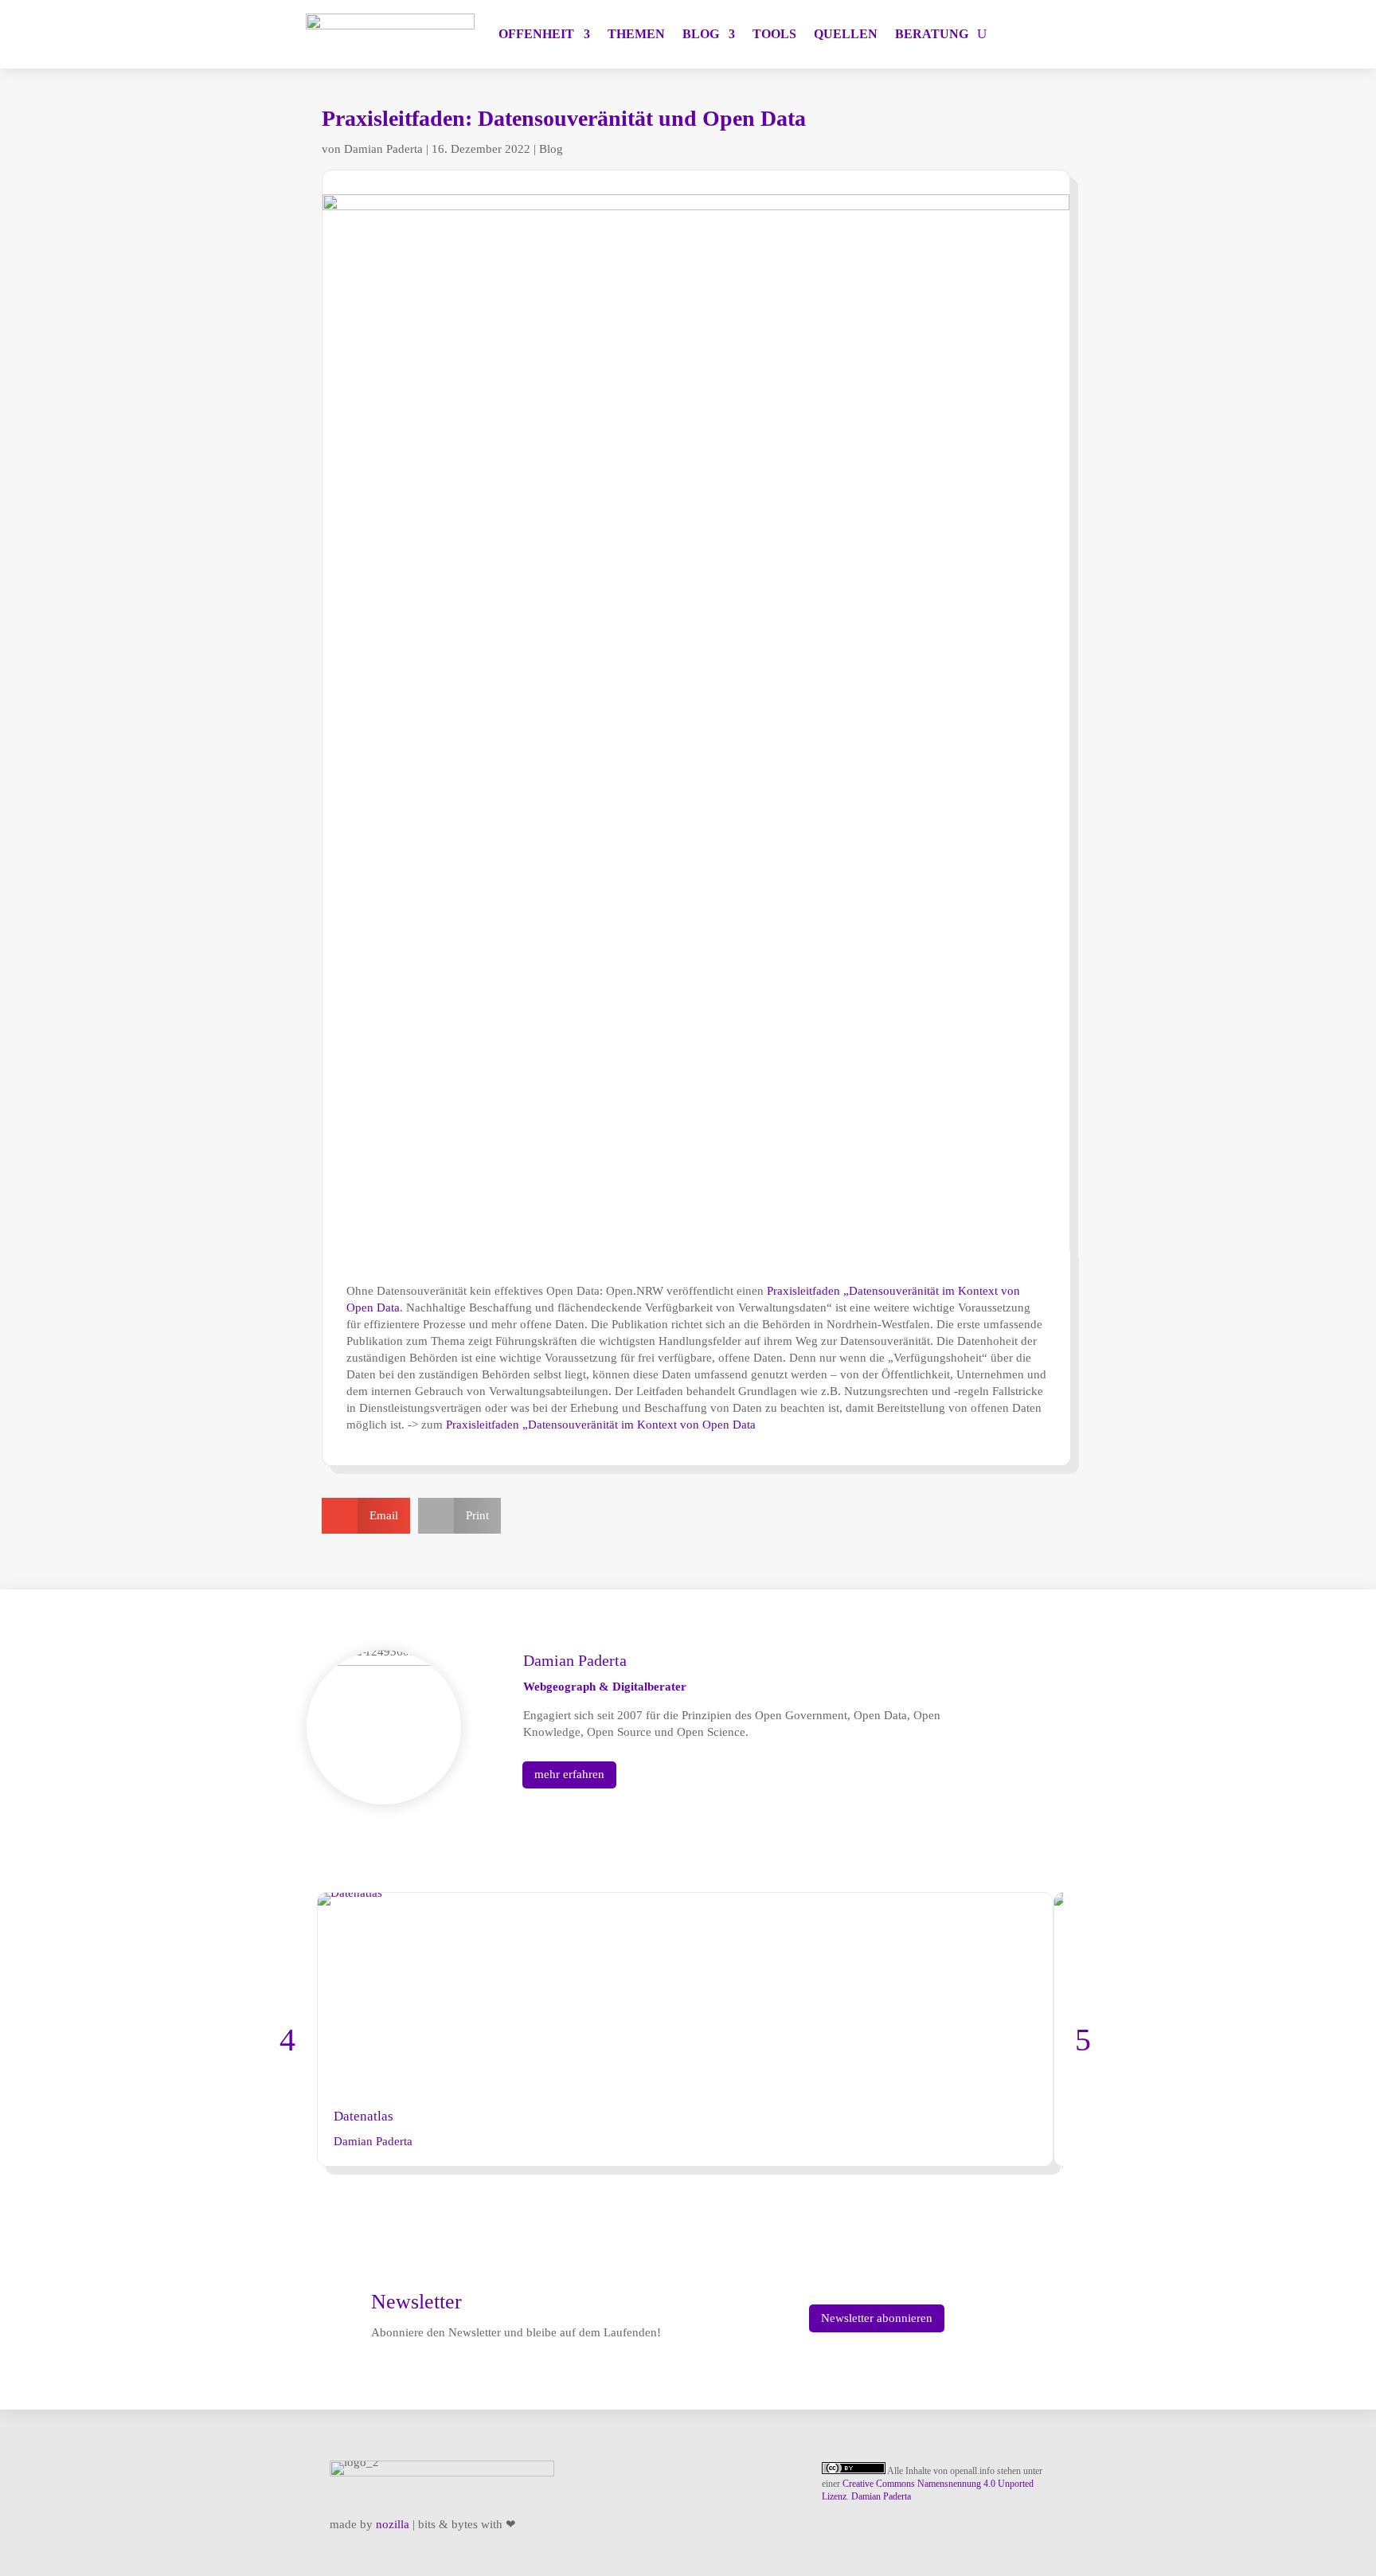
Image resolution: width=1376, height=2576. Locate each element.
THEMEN (636, 34)
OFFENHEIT (536, 34)
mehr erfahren (569, 1774)
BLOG (701, 34)
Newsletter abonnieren (877, 2318)
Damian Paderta (383, 149)
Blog (551, 149)
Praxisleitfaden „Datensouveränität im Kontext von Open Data (601, 1425)
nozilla (393, 2524)
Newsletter (416, 2302)
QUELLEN (846, 34)
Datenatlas (364, 2116)
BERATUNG (932, 34)
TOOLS (774, 34)
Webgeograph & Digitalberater (605, 1687)
